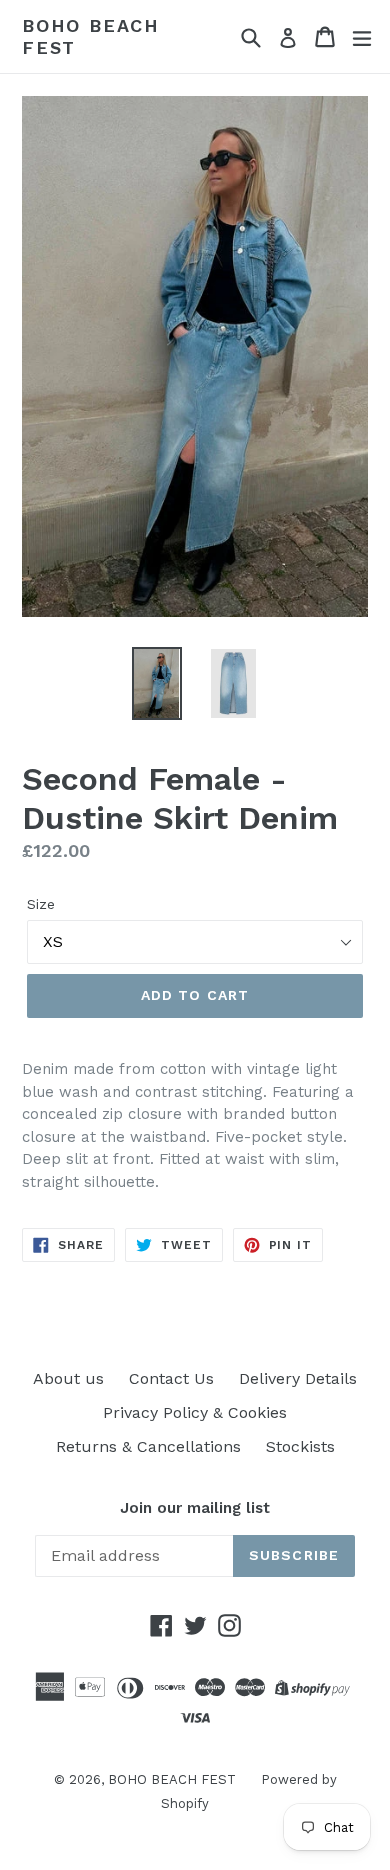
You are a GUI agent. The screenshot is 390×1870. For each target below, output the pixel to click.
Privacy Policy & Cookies (195, 1412)
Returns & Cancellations (148, 1446)
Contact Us (171, 1378)
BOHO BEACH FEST (91, 36)
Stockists (300, 1446)
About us (68, 1378)
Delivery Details (298, 1378)
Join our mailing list (195, 1508)
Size (41, 904)
